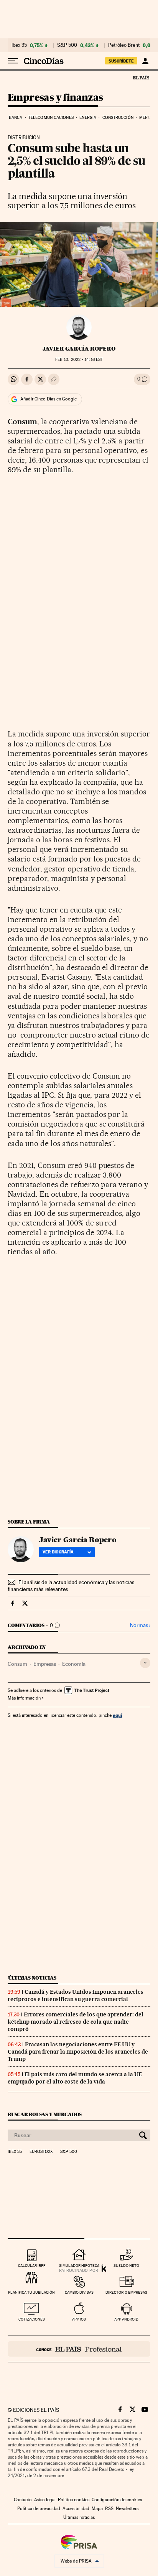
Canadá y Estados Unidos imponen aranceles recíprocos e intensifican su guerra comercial (76, 1995)
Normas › (140, 1625)
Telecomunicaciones (51, 118)
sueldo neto (126, 2266)
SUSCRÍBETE (121, 61)
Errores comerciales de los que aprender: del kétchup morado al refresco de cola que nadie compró (76, 2022)
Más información (24, 1698)
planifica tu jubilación (31, 2292)
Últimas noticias (32, 1978)
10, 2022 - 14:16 (79, 360)
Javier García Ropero (79, 349)
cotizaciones (32, 2319)
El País (141, 77)
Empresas (45, 1664)
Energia (88, 118)
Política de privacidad (39, 2508)
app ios (79, 2319)
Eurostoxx (41, 2152)
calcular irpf (32, 2266)
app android (126, 2319)
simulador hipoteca (79, 2266)
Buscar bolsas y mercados (45, 2114)
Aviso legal (45, 2500)
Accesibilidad (76, 2508)
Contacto (23, 2500)
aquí (117, 1715)
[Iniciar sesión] (145, 61)
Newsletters (127, 2508)
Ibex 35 (19, 45)
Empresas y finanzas (55, 98)
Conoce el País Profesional (79, 2349)
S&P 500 (67, 45)
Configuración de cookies (117, 2500)
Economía (74, 1664)
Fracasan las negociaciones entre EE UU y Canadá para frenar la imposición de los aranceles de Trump (78, 2052)
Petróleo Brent (124, 45)
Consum (17, 1664)
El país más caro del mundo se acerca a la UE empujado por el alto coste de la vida (75, 2078)
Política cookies (74, 2500)
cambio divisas (79, 2292)
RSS (109, 2508)
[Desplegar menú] (13, 61)
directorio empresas (126, 2292)
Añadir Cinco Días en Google (49, 399)
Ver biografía (58, 1552)
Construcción (118, 118)
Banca (16, 118)
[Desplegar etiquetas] (145, 1663)
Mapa (97, 2508)
